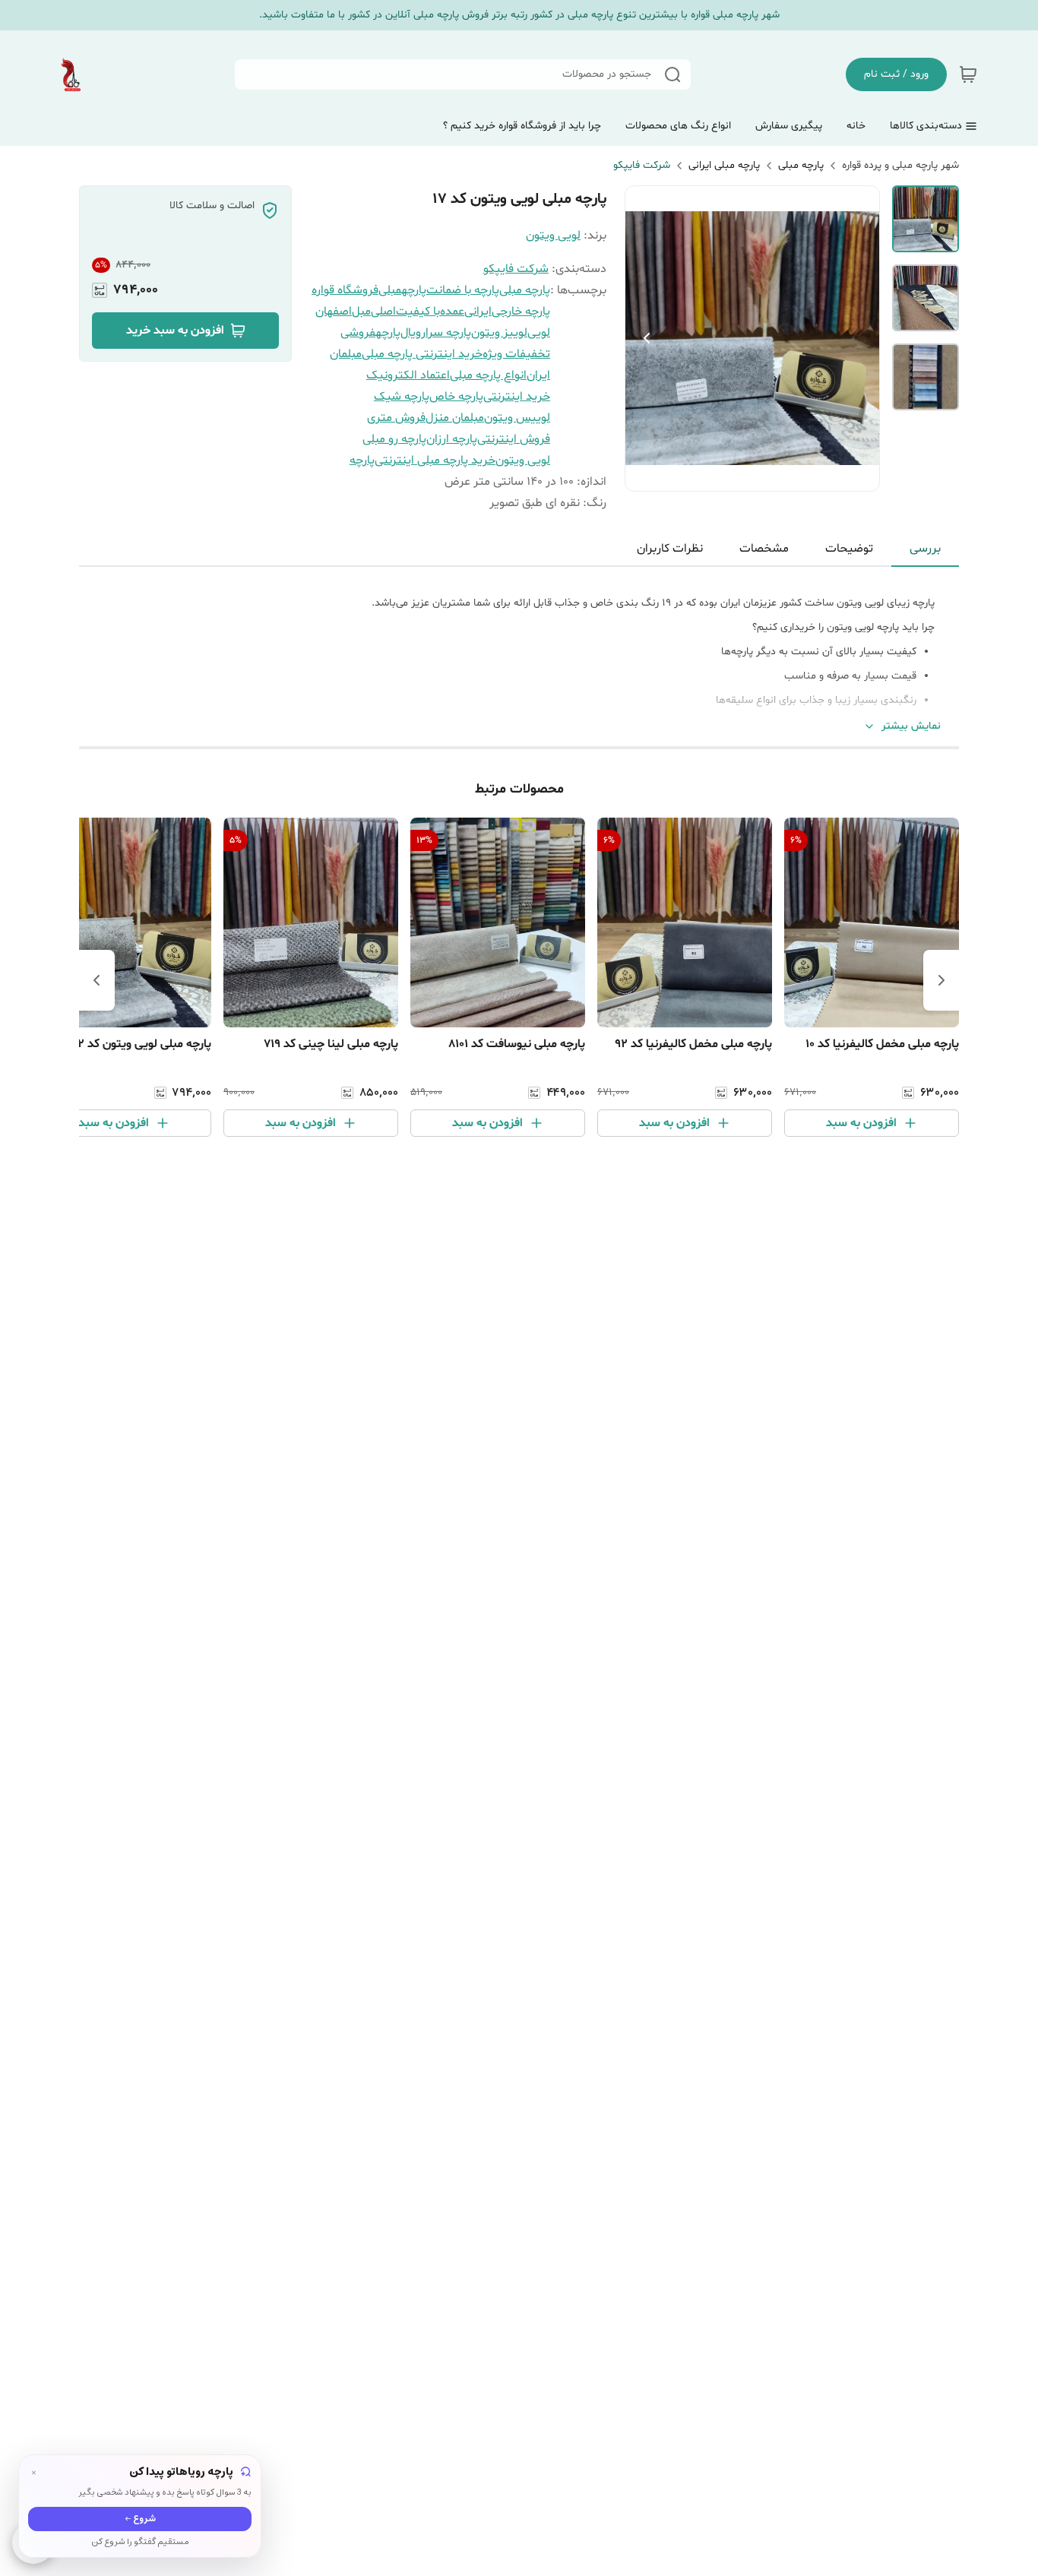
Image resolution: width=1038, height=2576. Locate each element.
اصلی (383, 312)
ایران (538, 375)
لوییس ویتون (517, 418)
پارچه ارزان (452, 439)
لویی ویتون (553, 236)
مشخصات (764, 549)
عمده (452, 312)
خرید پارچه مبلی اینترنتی (435, 460)
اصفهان (334, 312)
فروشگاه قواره (345, 290)
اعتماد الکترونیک (408, 375)
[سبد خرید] (968, 74)
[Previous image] (647, 338)
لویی (539, 333)
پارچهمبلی (402, 290)
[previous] (941, 980)
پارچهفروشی (370, 333)
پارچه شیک (402, 397)
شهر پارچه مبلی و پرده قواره (900, 165)
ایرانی (478, 312)
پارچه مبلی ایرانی (724, 165)
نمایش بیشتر (911, 726)
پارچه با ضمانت (463, 290)
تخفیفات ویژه (516, 354)
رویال (413, 333)
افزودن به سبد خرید (175, 331)
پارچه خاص (456, 397)
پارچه (362, 460)
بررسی (925, 549)
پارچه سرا (448, 333)
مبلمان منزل (455, 418)
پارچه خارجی (521, 312)
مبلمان (346, 354)
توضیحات (849, 549)
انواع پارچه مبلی (488, 375)
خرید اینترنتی (517, 397)
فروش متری (396, 418)
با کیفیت (418, 312)
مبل (361, 312)
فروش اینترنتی (514, 439)
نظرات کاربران (670, 549)
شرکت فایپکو (642, 165)
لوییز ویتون (499, 333)
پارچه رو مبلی (394, 439)
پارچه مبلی (801, 165)
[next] (97, 980)
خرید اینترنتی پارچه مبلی (422, 354)
